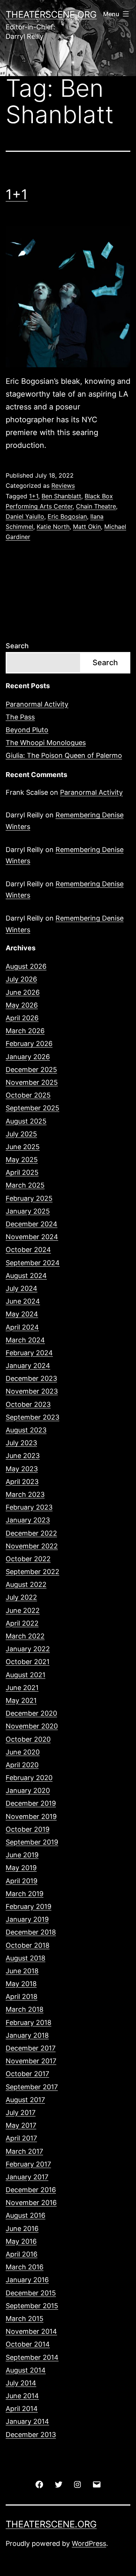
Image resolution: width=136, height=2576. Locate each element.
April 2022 (22, 1623)
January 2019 (27, 1919)
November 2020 (32, 1726)
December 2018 (31, 1932)
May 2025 (22, 1160)
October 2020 (28, 1739)
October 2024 (28, 1250)
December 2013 (31, 2435)
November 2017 (31, 2061)
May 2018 (21, 1984)
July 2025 (21, 1134)
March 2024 (25, 1340)
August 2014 (26, 2370)
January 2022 (28, 1649)
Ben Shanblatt (61, 496)
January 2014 (27, 2421)
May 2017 (21, 2125)
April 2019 (22, 1881)
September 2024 (33, 1263)
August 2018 (25, 1958)
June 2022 (23, 1610)
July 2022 (21, 1597)
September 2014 (32, 2357)
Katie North (53, 527)
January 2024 (28, 1366)
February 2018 (29, 2022)
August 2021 (25, 1675)
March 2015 (25, 2319)
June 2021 (22, 1688)
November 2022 (32, 1546)
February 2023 (29, 1507)
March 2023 (25, 1494)
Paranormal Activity (37, 704)
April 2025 (22, 1172)
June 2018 (22, 1971)
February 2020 (29, 1778)
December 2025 (31, 1070)
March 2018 (25, 2009)
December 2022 (31, 1533)
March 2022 (25, 1636)
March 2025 (25, 1185)
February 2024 (29, 1353)
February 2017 (28, 2164)
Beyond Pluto (27, 730)
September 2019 (32, 1842)
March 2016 (25, 2267)
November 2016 (31, 2203)
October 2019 (28, 1829)
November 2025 (32, 1082)
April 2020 (22, 1765)
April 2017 (21, 2138)
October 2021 (28, 1662)
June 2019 (22, 1855)
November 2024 (32, 1237)
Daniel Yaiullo (25, 516)
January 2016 (27, 2280)
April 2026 (22, 1018)
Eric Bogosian (67, 516)
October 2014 (28, 2344)
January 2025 (28, 1211)
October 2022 (28, 1559)
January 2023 (28, 1520)
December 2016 (31, 2190)
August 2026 (26, 966)
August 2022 (26, 1584)
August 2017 (25, 2100)
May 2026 (22, 1005)
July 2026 (21, 979)
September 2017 (32, 2087)
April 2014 (22, 2409)
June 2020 (23, 1752)
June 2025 (23, 1147)
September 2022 (32, 1572)
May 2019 (21, 1868)
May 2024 (22, 1314)
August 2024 (26, 1276)
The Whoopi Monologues (46, 743)
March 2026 (25, 1031)
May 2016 (21, 2241)
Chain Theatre (96, 506)
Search (17, 646)
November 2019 (31, 1816)
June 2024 (23, 1301)
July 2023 (21, 1443)
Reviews (63, 486)
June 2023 (23, 1456)
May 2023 (22, 1469)
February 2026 (29, 1044)
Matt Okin (87, 527)
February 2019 (29, 1906)
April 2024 (22, 1327)
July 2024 (22, 1288)
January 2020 (28, 1790)
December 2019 (31, 1803)
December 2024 (32, 1224)
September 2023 (32, 1417)
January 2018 (27, 2035)
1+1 (17, 194)
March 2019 (25, 1894)
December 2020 (31, 1713)
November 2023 (32, 1391)
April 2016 (22, 2254)
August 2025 (26, 1121)
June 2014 (22, 2396)
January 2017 (27, 2177)
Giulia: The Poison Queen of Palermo (64, 755)
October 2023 (28, 1404)
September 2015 (32, 2306)
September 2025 (32, 1108)
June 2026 (23, 992)
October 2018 (28, 1945)
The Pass (20, 717)
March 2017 (24, 2151)
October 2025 (28, 1095)
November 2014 (31, 2331)
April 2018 (22, 1997)
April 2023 (22, 1482)
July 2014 (21, 2383)
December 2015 (31, 2293)
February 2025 (29, 1198)
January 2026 (28, 1057)
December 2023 (31, 1378)
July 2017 (21, 2113)
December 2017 (31, 2048)
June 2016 (22, 2229)
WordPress (89, 2543)
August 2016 (25, 2215)
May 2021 (21, 1700)
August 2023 (26, 1430)
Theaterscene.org (51, 15)
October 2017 (27, 2074)
